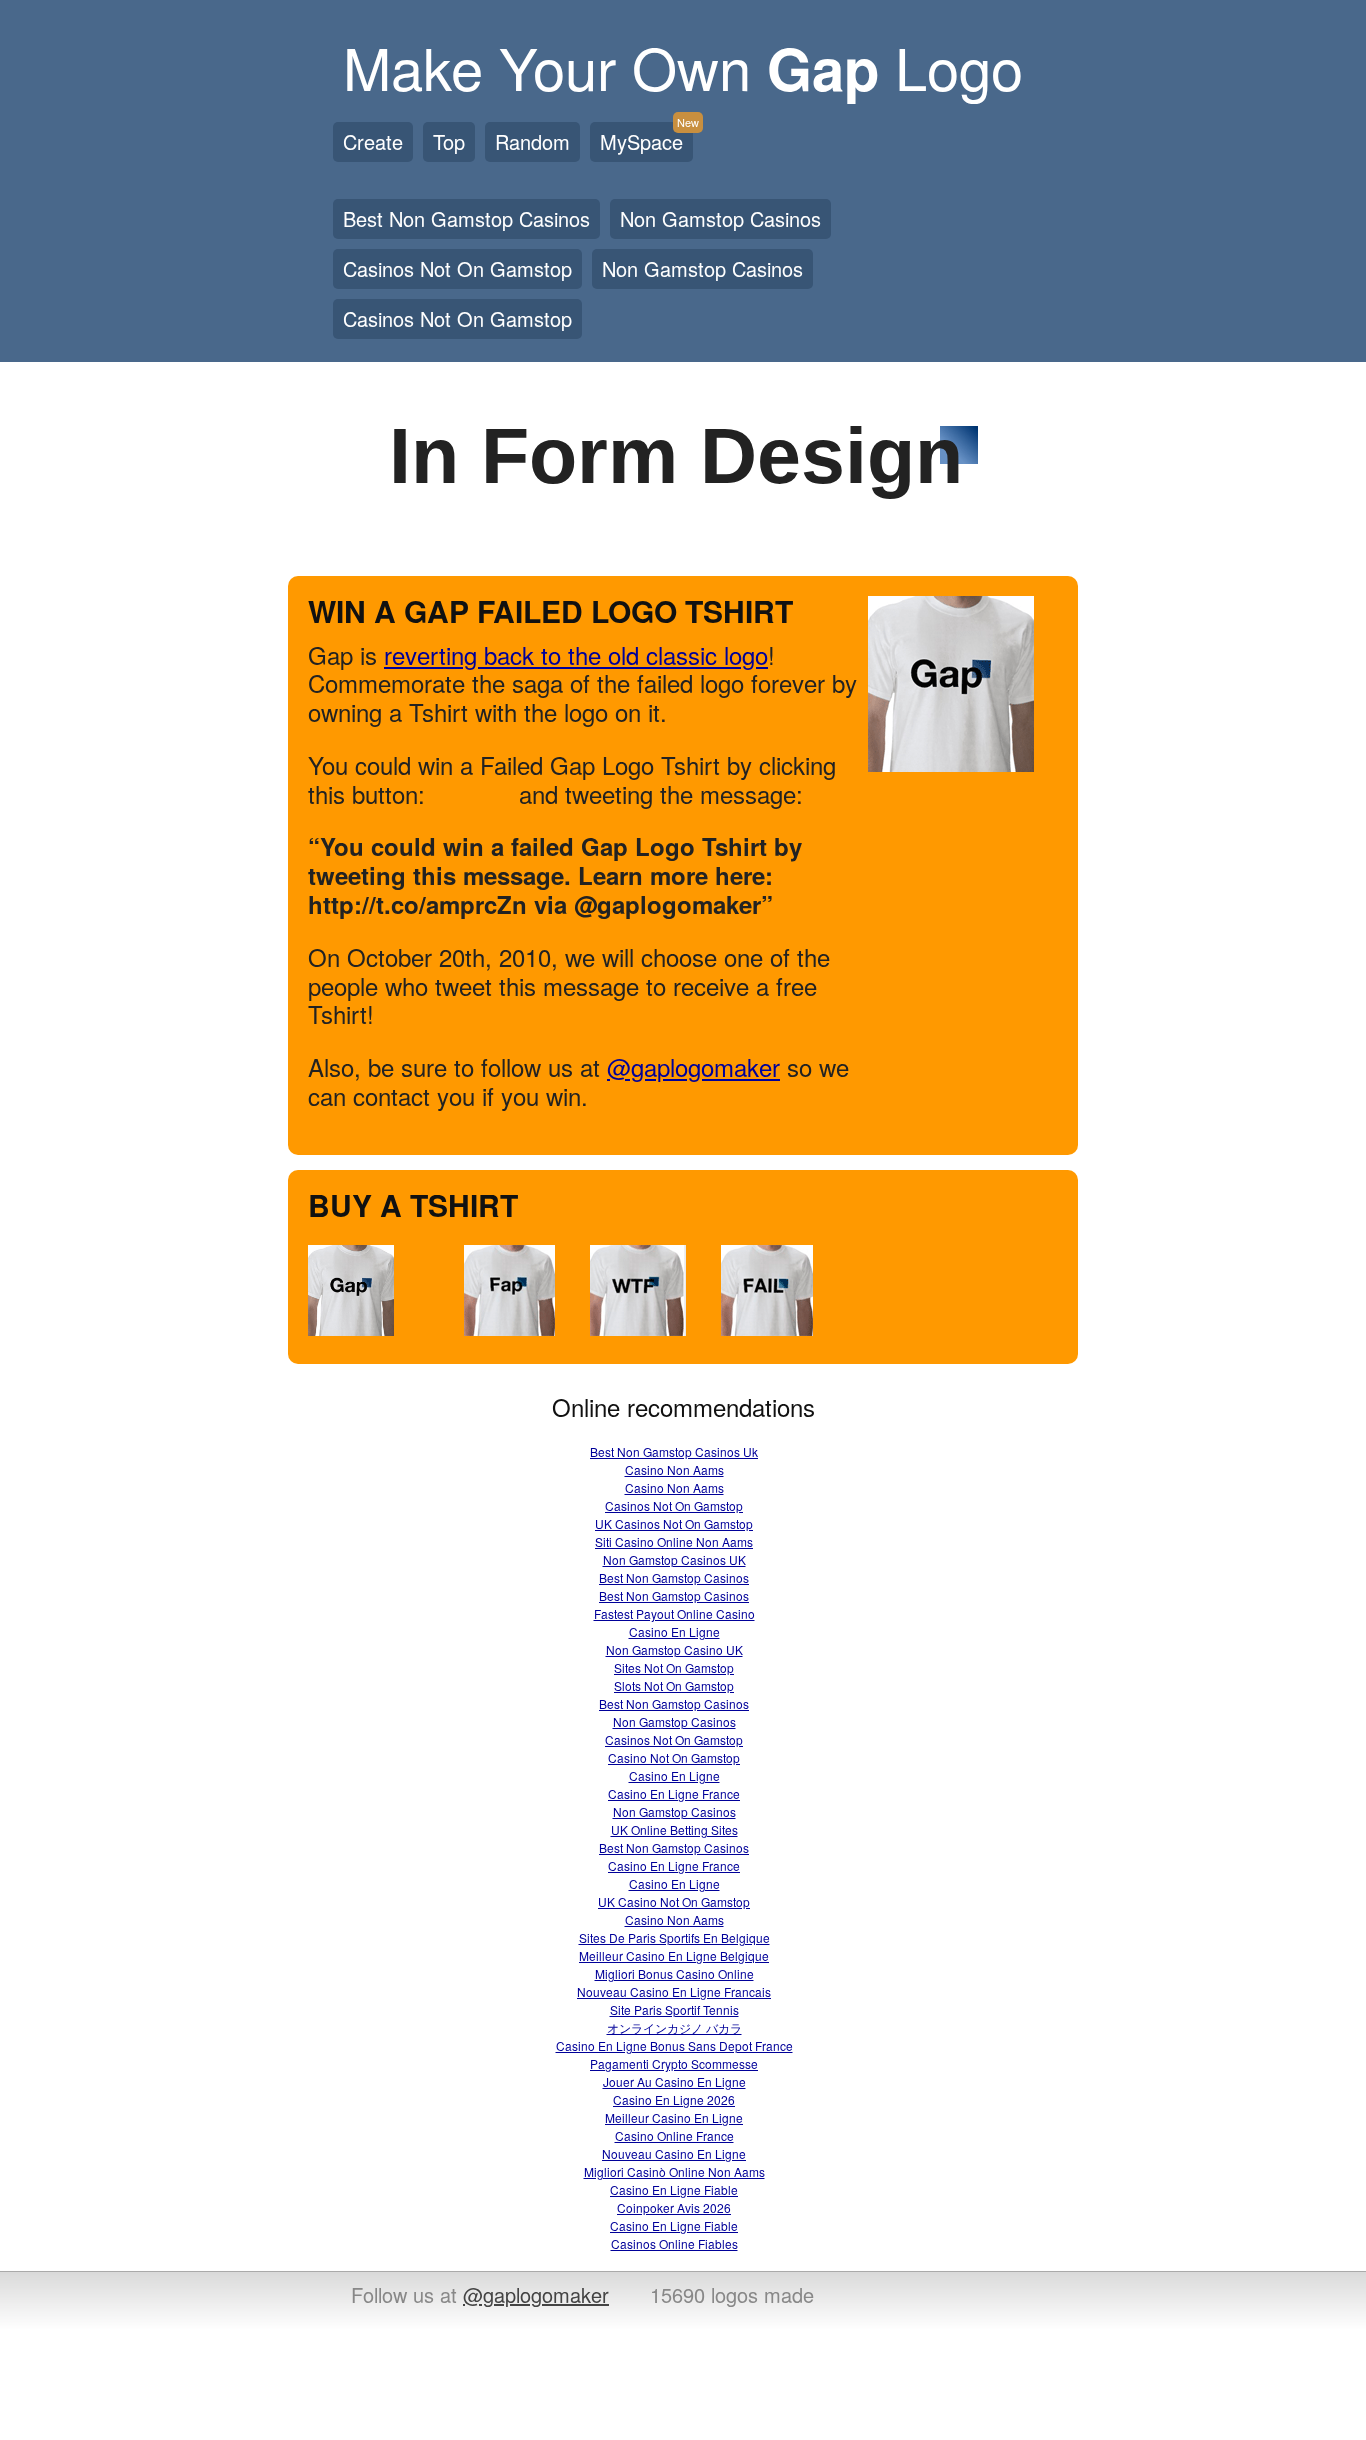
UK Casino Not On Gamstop (674, 1901)
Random (532, 141)
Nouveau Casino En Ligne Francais (674, 1991)
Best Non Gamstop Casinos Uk (674, 1451)
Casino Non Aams (674, 1469)
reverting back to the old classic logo (576, 654)
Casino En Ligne (674, 1631)
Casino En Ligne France (674, 1793)
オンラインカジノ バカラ (674, 2027)
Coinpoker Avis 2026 (674, 2207)
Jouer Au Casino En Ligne (674, 2081)
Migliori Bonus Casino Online (674, 1973)
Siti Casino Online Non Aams (674, 1541)
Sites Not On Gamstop (674, 1667)
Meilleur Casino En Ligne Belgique (674, 1955)
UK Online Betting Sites (674, 1829)
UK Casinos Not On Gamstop (674, 1523)
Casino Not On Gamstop (674, 1757)
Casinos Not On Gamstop (457, 268)
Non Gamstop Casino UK (674, 1649)
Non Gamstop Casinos (720, 218)
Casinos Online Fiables (674, 2243)
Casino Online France (674, 2135)
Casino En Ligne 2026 (674, 2099)
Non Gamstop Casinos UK (674, 1559)
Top (449, 141)
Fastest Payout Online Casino (674, 1613)
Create (373, 141)
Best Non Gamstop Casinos (466, 218)
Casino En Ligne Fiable (674, 2189)
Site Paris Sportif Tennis (674, 2009)
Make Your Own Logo (683, 65)
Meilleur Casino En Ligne (674, 2117)
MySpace (646, 139)
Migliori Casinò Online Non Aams (674, 2171)
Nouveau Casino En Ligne (674, 2153)
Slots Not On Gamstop (674, 1685)
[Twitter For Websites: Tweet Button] (484, 798)
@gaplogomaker (693, 1066)
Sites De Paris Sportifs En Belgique (674, 1937)
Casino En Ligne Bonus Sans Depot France (674, 2045)
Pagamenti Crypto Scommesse (674, 2063)
